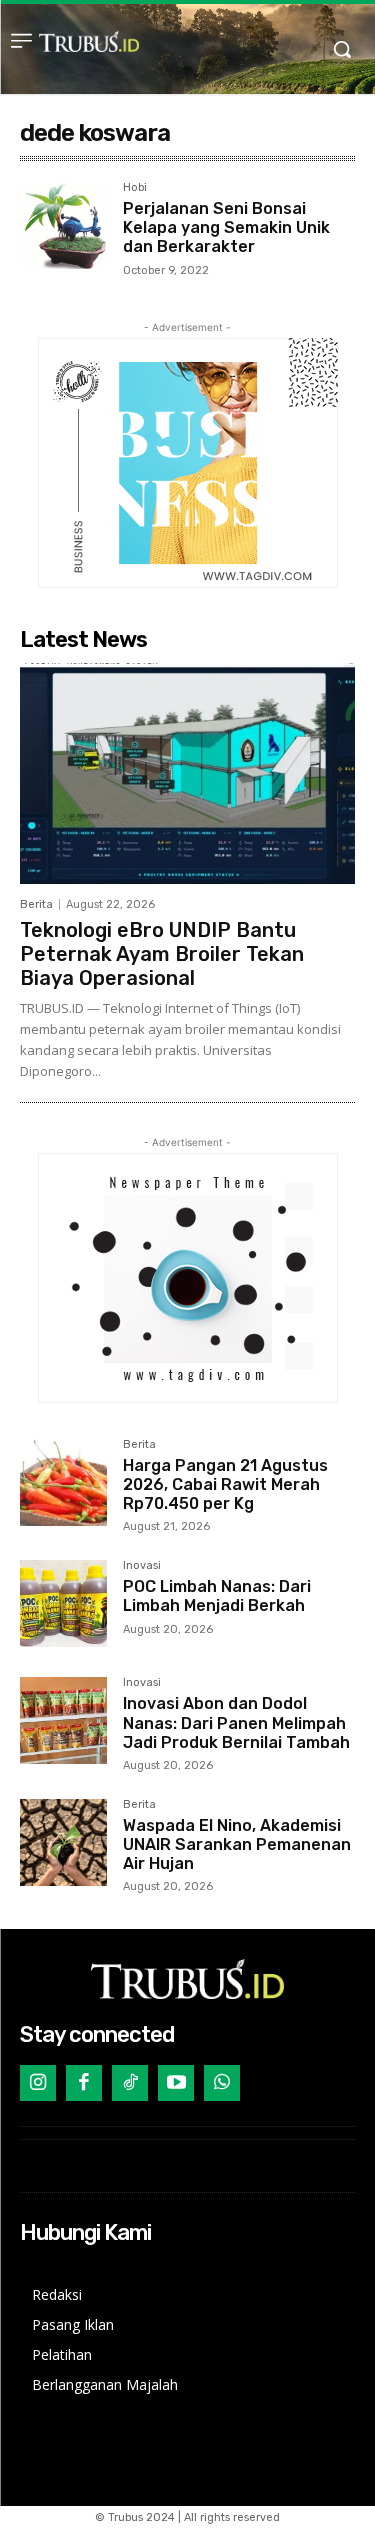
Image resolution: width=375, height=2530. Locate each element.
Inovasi (142, 1566)
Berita (36, 904)
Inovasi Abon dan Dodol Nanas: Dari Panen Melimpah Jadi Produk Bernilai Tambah (236, 1722)
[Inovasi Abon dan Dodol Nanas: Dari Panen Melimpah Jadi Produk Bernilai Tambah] (63, 1720)
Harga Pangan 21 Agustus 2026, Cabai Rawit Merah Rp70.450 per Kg (225, 1484)
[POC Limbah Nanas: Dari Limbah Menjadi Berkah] (63, 1603)
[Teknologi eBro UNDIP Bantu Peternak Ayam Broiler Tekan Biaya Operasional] (187, 773)
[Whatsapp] (222, 2083)
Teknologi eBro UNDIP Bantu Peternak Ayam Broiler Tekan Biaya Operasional (162, 954)
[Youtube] (176, 2083)
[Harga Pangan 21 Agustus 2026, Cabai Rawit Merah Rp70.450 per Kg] (63, 1482)
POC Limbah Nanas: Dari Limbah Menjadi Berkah (217, 1596)
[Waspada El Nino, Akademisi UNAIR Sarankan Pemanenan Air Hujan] (63, 1842)
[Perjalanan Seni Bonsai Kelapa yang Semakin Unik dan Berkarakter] (63, 225)
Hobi (135, 188)
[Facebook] (84, 2083)
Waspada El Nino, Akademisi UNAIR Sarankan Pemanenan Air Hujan (237, 1844)
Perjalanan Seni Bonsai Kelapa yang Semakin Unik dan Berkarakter (226, 227)
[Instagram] (38, 2083)
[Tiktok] (130, 2083)
